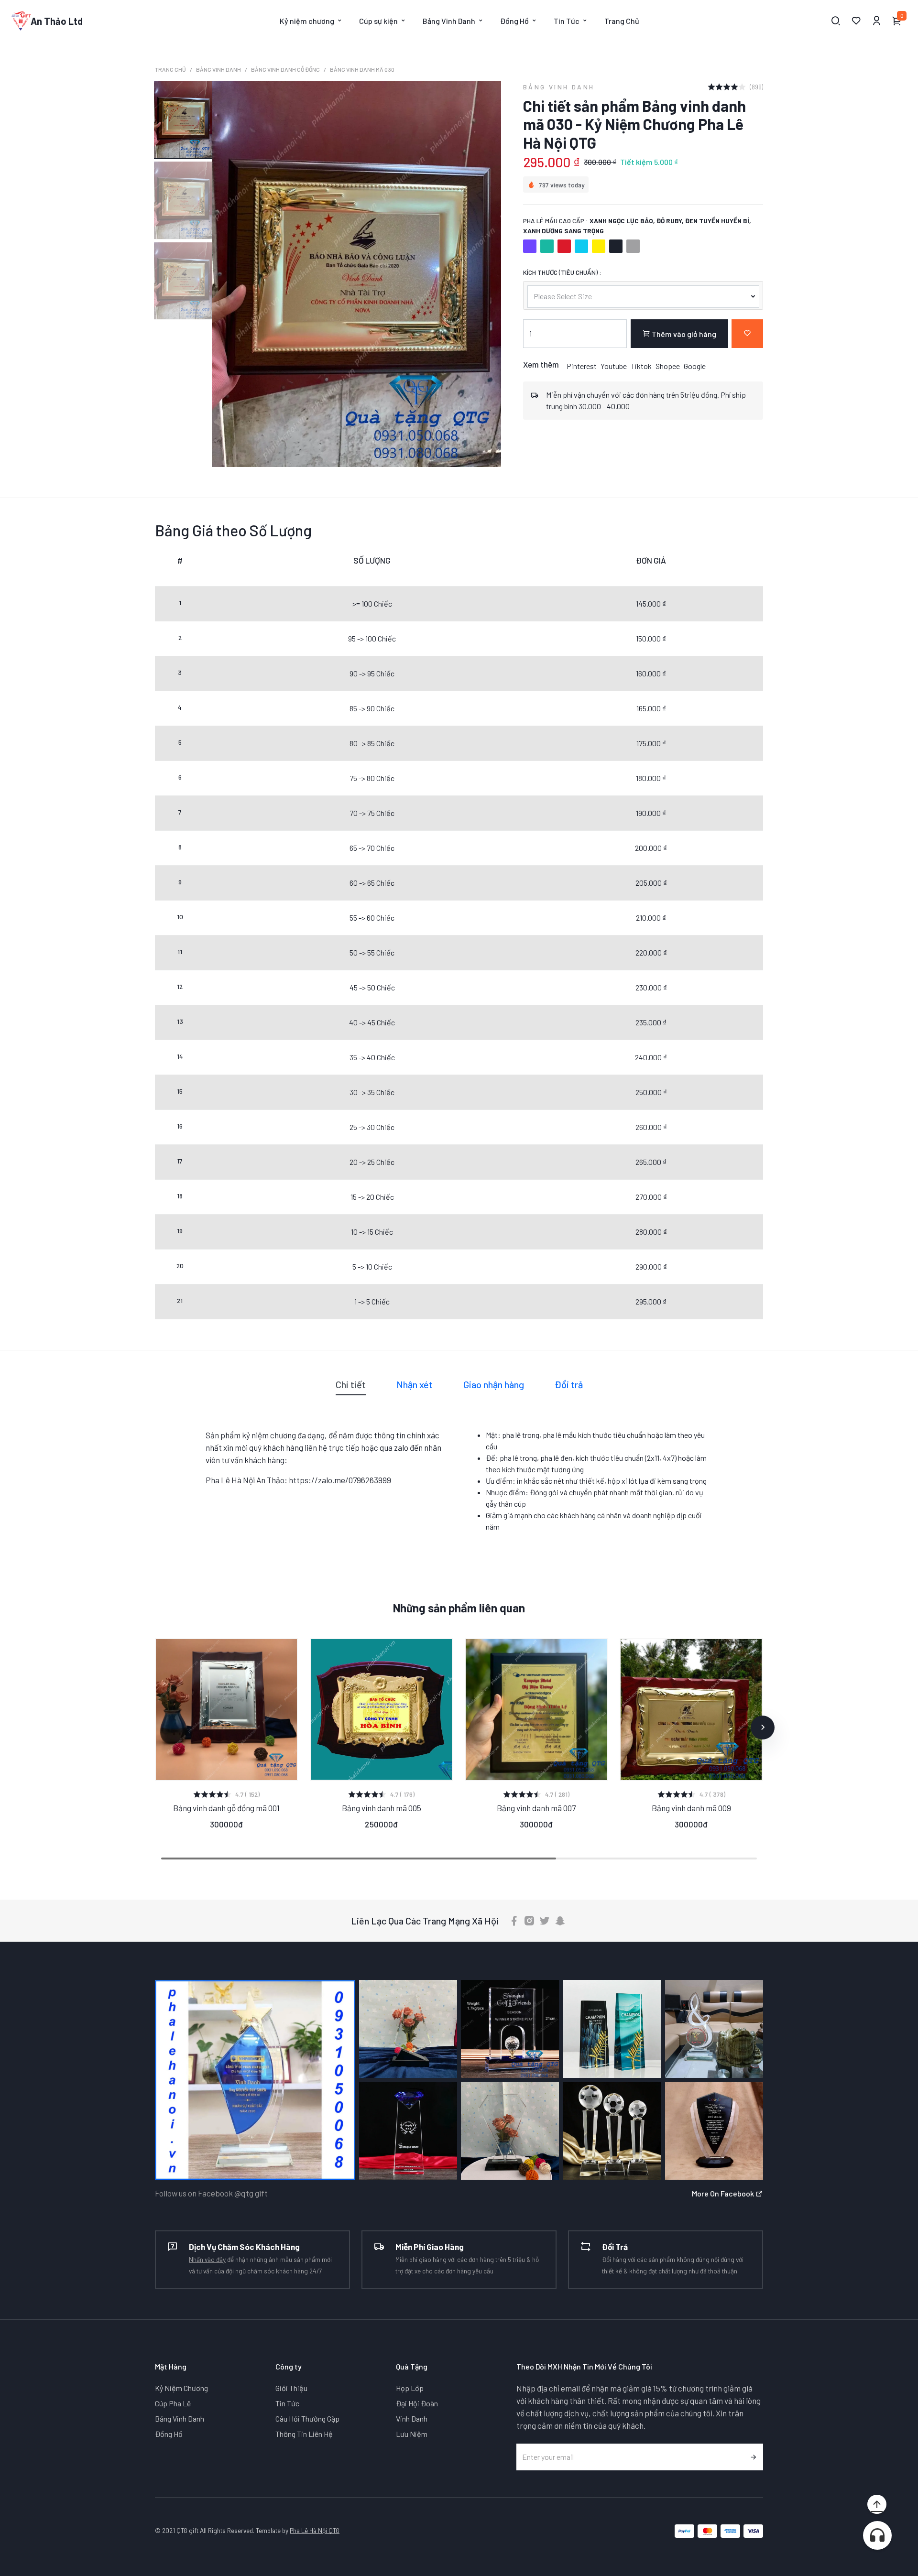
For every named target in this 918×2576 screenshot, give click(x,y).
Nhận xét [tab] (415, 1384)
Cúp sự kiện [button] (378, 21)
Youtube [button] (614, 366)
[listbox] (643, 295)
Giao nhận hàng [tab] (494, 1384)
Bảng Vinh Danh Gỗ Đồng (285, 69)
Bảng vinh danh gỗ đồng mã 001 (226, 1808)
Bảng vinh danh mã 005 (382, 1807)
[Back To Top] (877, 2504)
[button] (155, 1728)
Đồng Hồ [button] (514, 21)
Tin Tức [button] (567, 21)
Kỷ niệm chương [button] (307, 21)
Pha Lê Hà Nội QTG (315, 2530)
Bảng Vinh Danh (219, 69)
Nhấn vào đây (207, 2259)
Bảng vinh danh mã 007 (536, 1808)
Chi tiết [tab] (351, 1384)
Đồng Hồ (169, 2434)
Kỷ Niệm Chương (181, 2388)
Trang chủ (170, 69)
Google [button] (695, 366)
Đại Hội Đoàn (417, 2403)
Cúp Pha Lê (173, 2403)
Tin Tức (287, 2403)
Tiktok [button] (641, 366)
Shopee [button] (668, 366)
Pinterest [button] (582, 366)
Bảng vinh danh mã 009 (691, 1808)
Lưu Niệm (412, 2434)
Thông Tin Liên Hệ (304, 2434)
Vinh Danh (412, 2418)
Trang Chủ (622, 21)
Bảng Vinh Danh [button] (449, 21)
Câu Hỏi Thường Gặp (307, 2418)
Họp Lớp (410, 2388)
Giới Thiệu (291, 2388)
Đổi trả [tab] (569, 1384)
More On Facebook (724, 2193)
